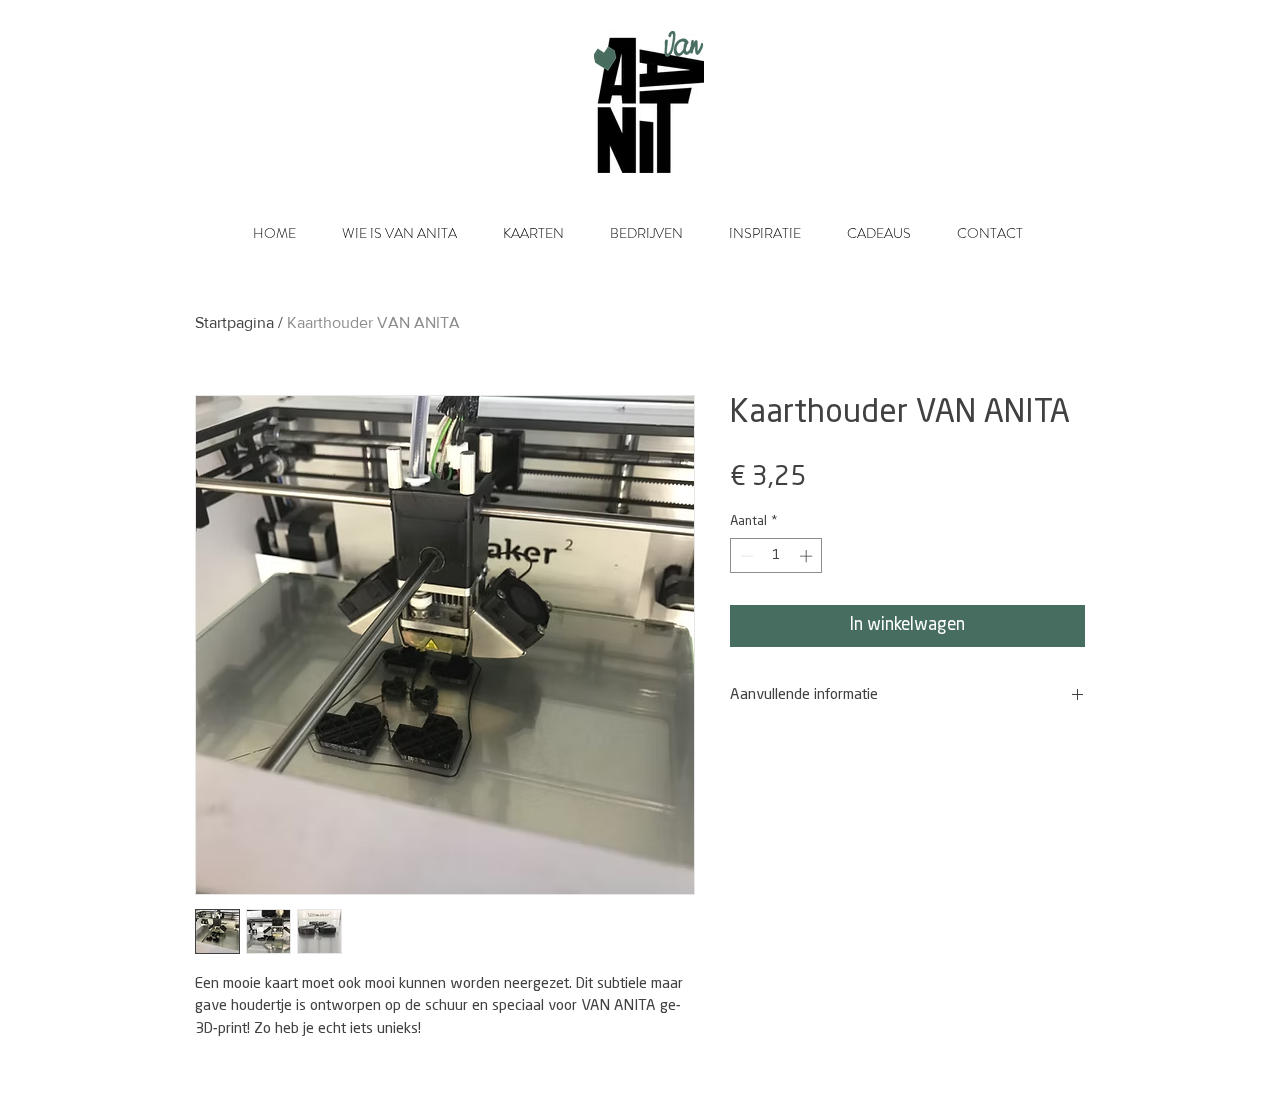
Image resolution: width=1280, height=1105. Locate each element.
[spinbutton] (776, 556)
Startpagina (234, 322)
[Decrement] (745, 556)
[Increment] (808, 556)
